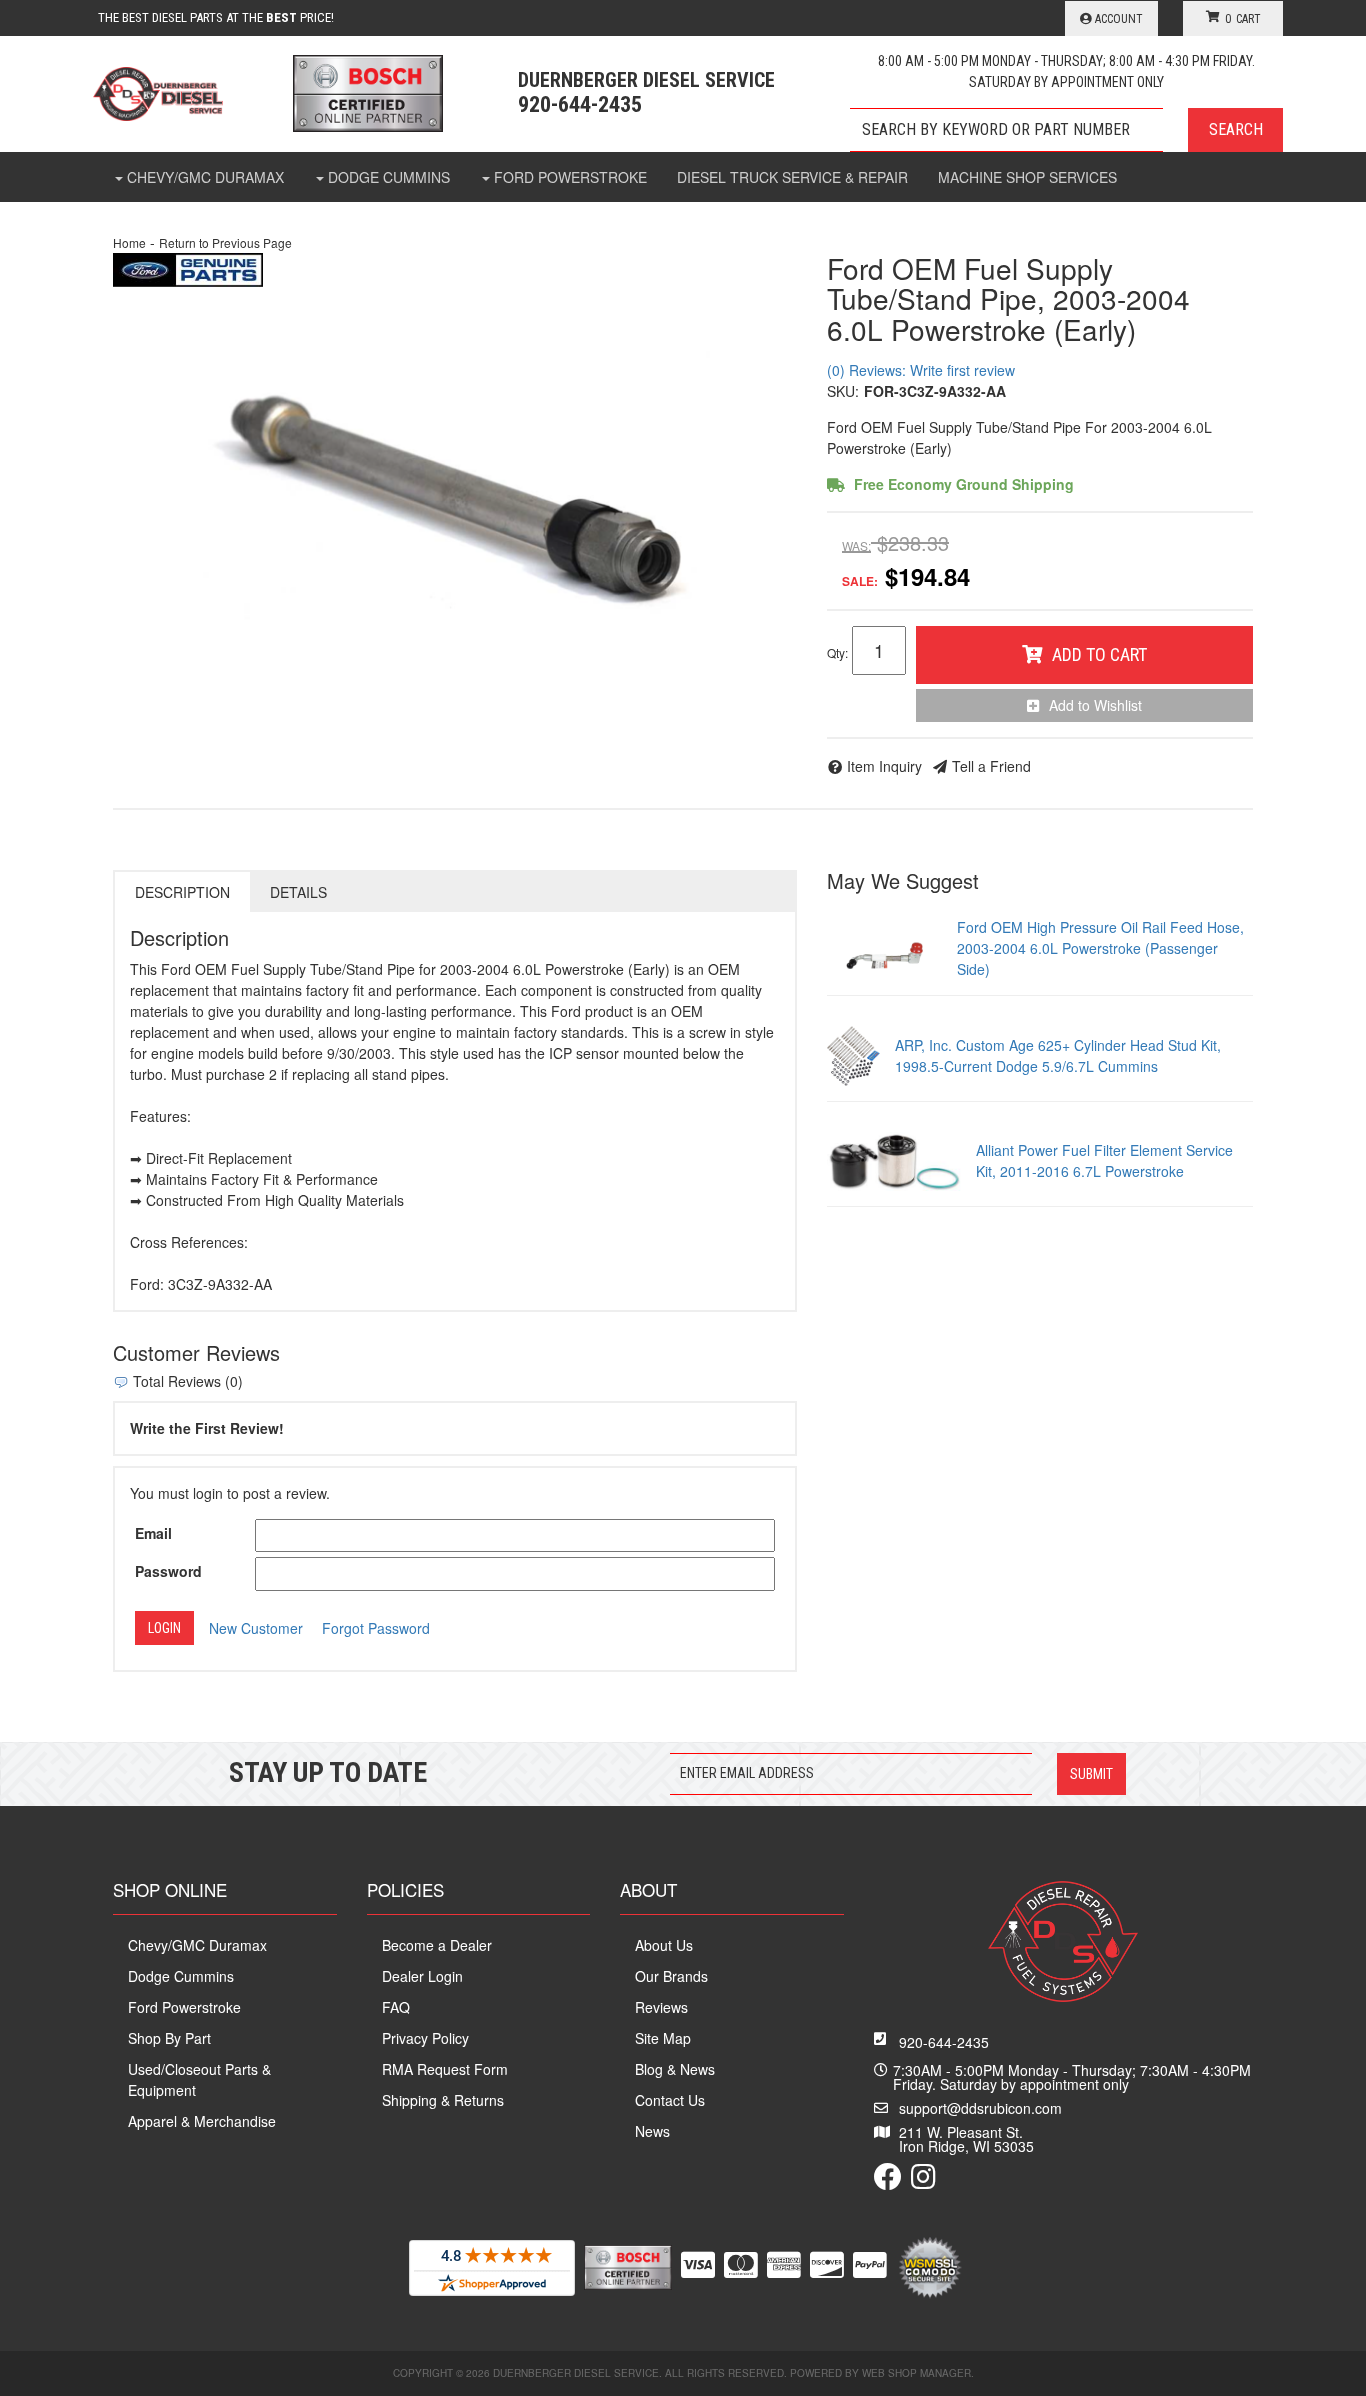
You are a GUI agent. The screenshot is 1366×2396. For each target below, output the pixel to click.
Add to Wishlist (1095, 705)
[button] (1066, 130)
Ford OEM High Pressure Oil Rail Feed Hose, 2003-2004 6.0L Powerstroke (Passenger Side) (1100, 948)
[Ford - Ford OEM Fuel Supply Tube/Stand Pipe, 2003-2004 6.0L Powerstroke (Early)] (188, 268)
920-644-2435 (944, 2042)
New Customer (256, 1628)
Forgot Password (376, 1628)
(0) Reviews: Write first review (921, 370)
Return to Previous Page (225, 242)
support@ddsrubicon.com (980, 2108)
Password (168, 1571)
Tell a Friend (991, 766)
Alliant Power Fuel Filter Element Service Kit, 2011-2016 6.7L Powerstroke (1104, 1160)
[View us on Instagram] (923, 2181)
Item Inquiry (884, 766)
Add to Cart (1099, 654)
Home (129, 242)
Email (153, 1533)
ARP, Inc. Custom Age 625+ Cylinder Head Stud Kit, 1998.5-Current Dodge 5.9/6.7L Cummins (1058, 1055)
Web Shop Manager (916, 2373)
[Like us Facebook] (888, 2181)
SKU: (843, 391)
